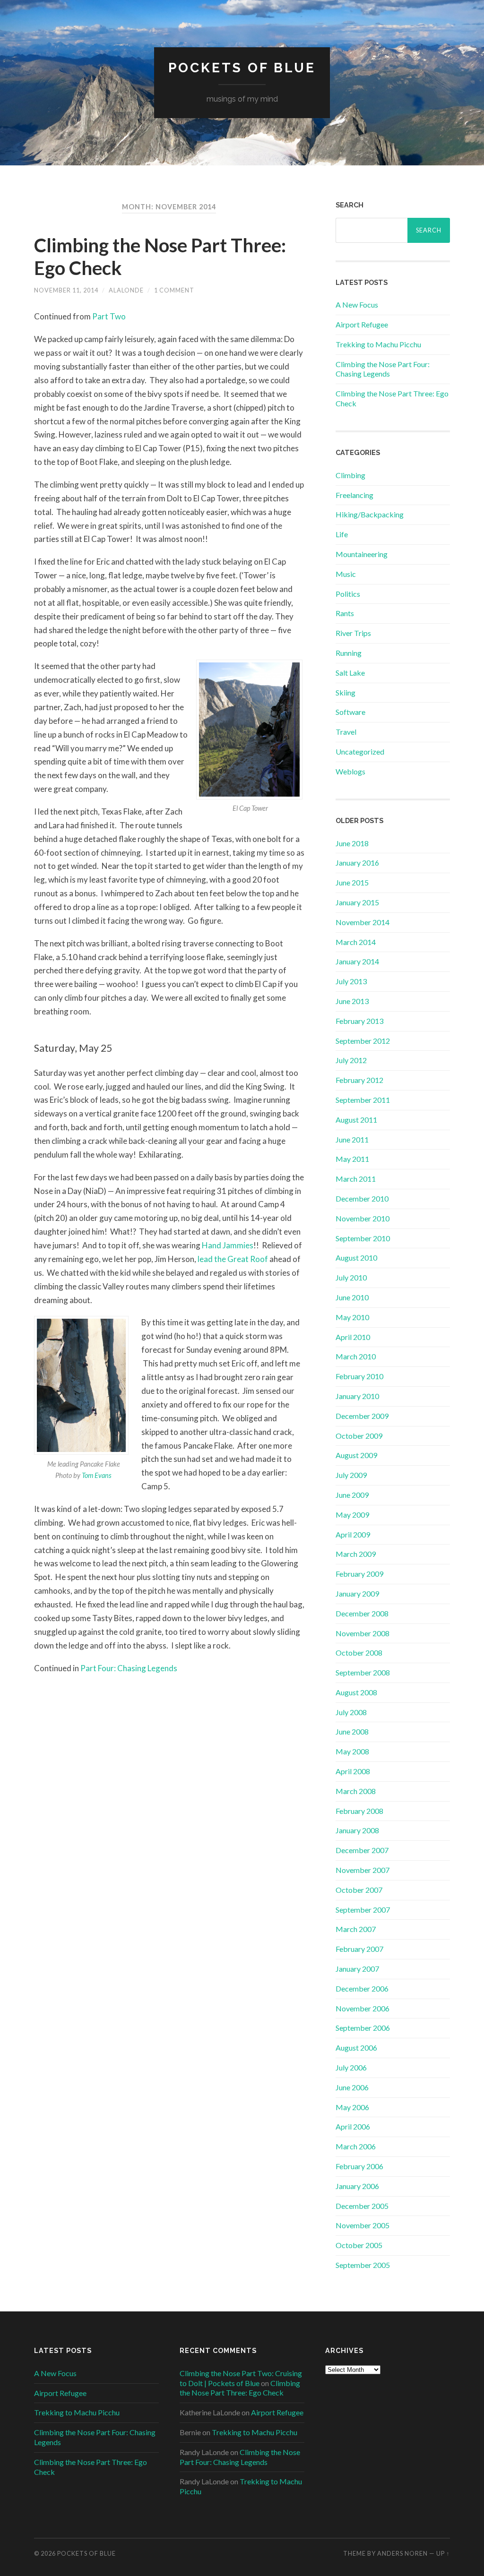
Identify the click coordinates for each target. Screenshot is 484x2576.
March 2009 (356, 1554)
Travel (346, 732)
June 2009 (352, 1495)
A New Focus (357, 305)
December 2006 (362, 1988)
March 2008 (356, 1791)
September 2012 (363, 1041)
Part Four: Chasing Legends (129, 1668)
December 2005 (362, 2206)
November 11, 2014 (66, 290)
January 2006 (357, 2186)
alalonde (126, 290)
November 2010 (363, 1218)
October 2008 (359, 1653)
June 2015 (352, 882)
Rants (345, 613)
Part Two (109, 316)
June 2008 (352, 1731)
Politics (348, 594)
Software (350, 712)
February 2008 (359, 1811)
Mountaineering (362, 554)
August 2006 (356, 2048)
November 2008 (363, 1633)
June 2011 (352, 1139)
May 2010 (352, 1317)
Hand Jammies (228, 1245)
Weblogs (350, 771)
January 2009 (357, 1593)
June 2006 (352, 2087)
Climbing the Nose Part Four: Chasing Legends (383, 369)
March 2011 (356, 1179)
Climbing (350, 475)
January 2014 (357, 961)
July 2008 (351, 1712)
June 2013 (352, 1001)
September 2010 (363, 1238)
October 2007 (359, 1890)
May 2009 (352, 1515)
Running (349, 653)
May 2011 (352, 1159)
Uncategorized (360, 751)
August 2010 (356, 1258)
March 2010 (356, 1356)
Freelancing (354, 495)
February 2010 (359, 1376)
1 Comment (174, 290)
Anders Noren (402, 2553)
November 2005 (363, 2225)
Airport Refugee (362, 324)
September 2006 (363, 2028)
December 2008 (362, 1613)
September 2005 (363, 2265)
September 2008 (363, 1672)
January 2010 (357, 1396)
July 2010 (351, 1277)
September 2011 (363, 1100)
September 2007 (363, 1910)
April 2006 (353, 2126)
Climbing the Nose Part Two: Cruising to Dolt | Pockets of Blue (241, 2378)
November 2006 (363, 2008)
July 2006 (351, 2067)
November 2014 (363, 922)
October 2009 (359, 1436)
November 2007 (363, 1870)
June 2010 (352, 1297)
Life (342, 534)
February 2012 (359, 1080)
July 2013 (351, 981)
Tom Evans (97, 1475)
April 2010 (353, 1337)
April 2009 (353, 1534)
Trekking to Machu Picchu (378, 344)
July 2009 (351, 1475)
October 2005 (359, 2245)
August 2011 (356, 1120)
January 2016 (357, 863)
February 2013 (359, 1021)
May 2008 (352, 1751)
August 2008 (356, 1692)
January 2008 (357, 1830)
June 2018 (352, 843)
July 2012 (351, 1060)
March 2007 (356, 1929)
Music (346, 574)
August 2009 (356, 1455)
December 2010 (362, 1198)
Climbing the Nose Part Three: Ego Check (240, 2388)
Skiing (346, 692)
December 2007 (362, 1850)
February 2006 (359, 2166)
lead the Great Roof (233, 1259)
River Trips (353, 633)
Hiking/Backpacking (370, 514)
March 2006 (356, 2146)
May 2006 (352, 2107)
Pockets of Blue (242, 68)
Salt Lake (350, 673)
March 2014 (356, 942)
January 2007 (357, 1969)
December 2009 (362, 1416)
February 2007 (359, 1949)
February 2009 (359, 1574)
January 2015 (357, 902)
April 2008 (353, 1771)
